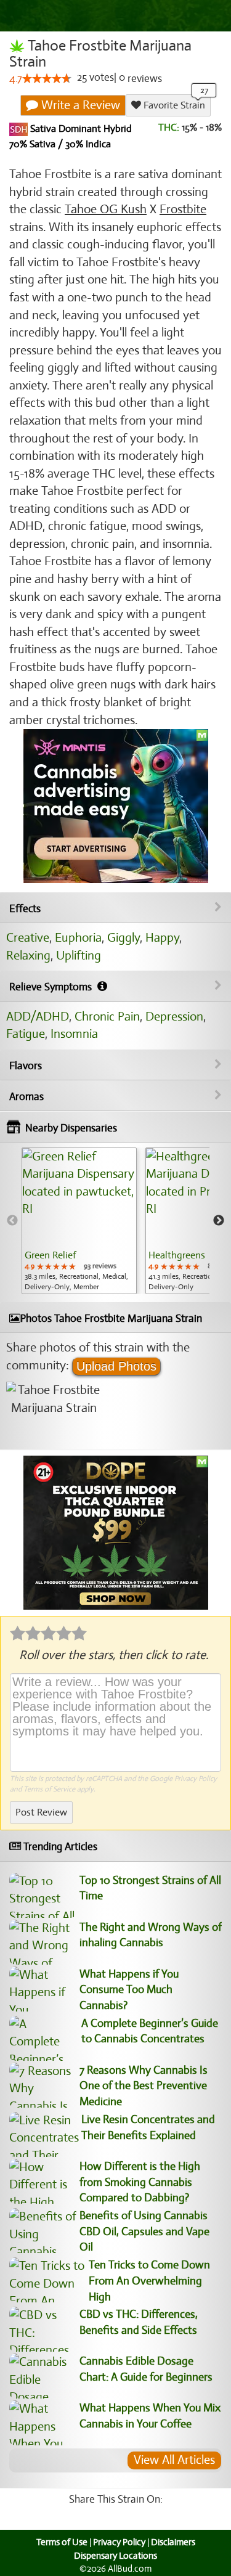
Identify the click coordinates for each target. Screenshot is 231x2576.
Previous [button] (12, 1221)
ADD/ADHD (38, 1017)
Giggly (124, 938)
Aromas (26, 1097)
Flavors (26, 1066)
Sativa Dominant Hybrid (80, 129)
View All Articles (174, 2460)
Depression (174, 1017)
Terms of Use (62, 2542)
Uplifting (79, 956)
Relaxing (28, 956)
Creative (28, 938)
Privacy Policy (196, 1779)
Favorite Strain (173, 105)
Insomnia (74, 1034)
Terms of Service (49, 1789)
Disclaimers (173, 2542)
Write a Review (79, 105)
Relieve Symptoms (52, 987)
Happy (162, 938)
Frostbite (183, 209)
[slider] (47, 78)
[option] (79, 1221)
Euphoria (78, 938)
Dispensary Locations (115, 2556)
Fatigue (26, 1034)
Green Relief (50, 1255)
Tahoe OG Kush (106, 209)
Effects (25, 909)
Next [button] (219, 1221)
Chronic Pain (107, 1017)
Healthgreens (177, 1255)
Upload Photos (116, 1366)
